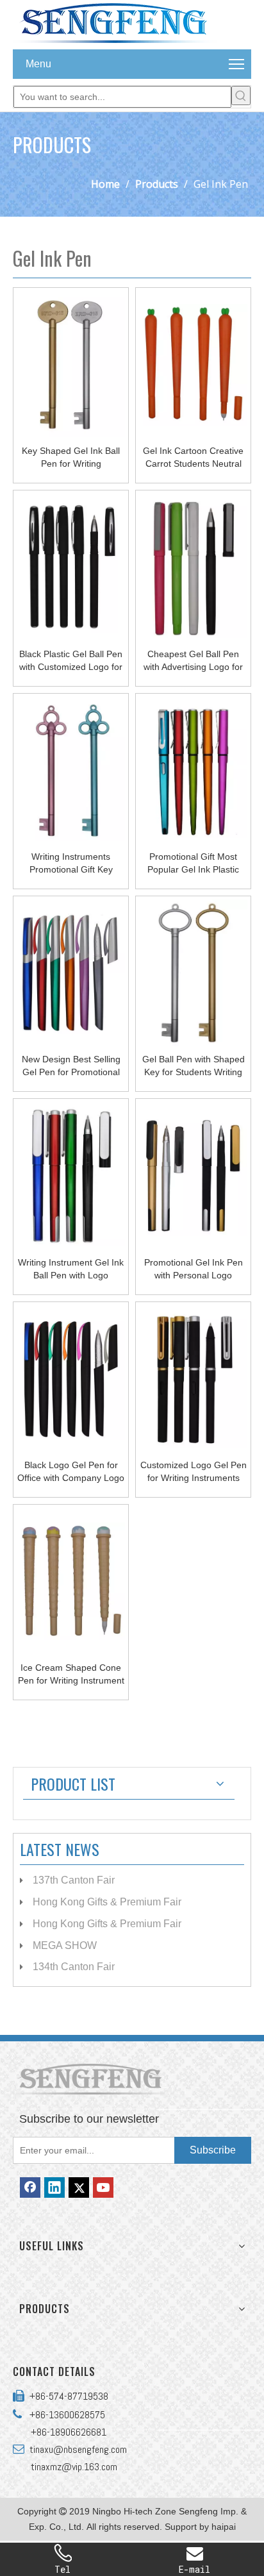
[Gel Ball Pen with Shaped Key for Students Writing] (193, 973)
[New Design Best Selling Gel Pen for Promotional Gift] (71, 972)
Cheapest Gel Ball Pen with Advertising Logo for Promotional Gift (193, 661)
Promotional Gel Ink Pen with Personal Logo (194, 1269)
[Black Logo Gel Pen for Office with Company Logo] (71, 1378)
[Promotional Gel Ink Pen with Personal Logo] (193, 1175)
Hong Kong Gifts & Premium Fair (107, 1902)
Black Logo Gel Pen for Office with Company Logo (71, 1471)
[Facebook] (30, 2187)
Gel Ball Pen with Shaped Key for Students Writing (194, 1066)
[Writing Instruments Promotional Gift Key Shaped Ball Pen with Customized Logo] (71, 769)
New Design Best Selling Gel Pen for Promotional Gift (71, 1066)
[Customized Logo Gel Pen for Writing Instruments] (193, 1378)
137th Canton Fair (74, 1880)
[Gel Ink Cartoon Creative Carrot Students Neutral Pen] (193, 364)
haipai (224, 2527)
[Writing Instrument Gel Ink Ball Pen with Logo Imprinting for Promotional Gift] (71, 1175)
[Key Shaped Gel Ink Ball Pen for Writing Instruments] (71, 364)
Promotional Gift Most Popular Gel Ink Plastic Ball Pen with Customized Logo (194, 864)
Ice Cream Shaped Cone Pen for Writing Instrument (71, 1674)
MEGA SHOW (65, 1945)
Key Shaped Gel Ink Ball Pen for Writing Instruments (71, 458)
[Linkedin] (54, 2187)
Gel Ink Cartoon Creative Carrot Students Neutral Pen (193, 458)
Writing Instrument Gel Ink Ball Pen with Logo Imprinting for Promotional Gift (71, 1269)
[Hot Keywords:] (241, 96)
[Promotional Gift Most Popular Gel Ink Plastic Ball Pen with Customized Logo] (193, 769)
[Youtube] (103, 2187)
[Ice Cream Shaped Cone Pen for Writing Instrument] (71, 1580)
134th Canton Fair (74, 1967)
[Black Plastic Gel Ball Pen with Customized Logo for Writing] (71, 567)
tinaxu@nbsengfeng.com (76, 2449)
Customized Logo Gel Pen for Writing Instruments (194, 1471)
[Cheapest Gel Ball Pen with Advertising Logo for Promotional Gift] (193, 567)
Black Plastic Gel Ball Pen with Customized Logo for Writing (71, 661)
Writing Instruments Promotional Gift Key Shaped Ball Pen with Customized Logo (71, 864)
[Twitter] (79, 2187)
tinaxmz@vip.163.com (74, 2467)
